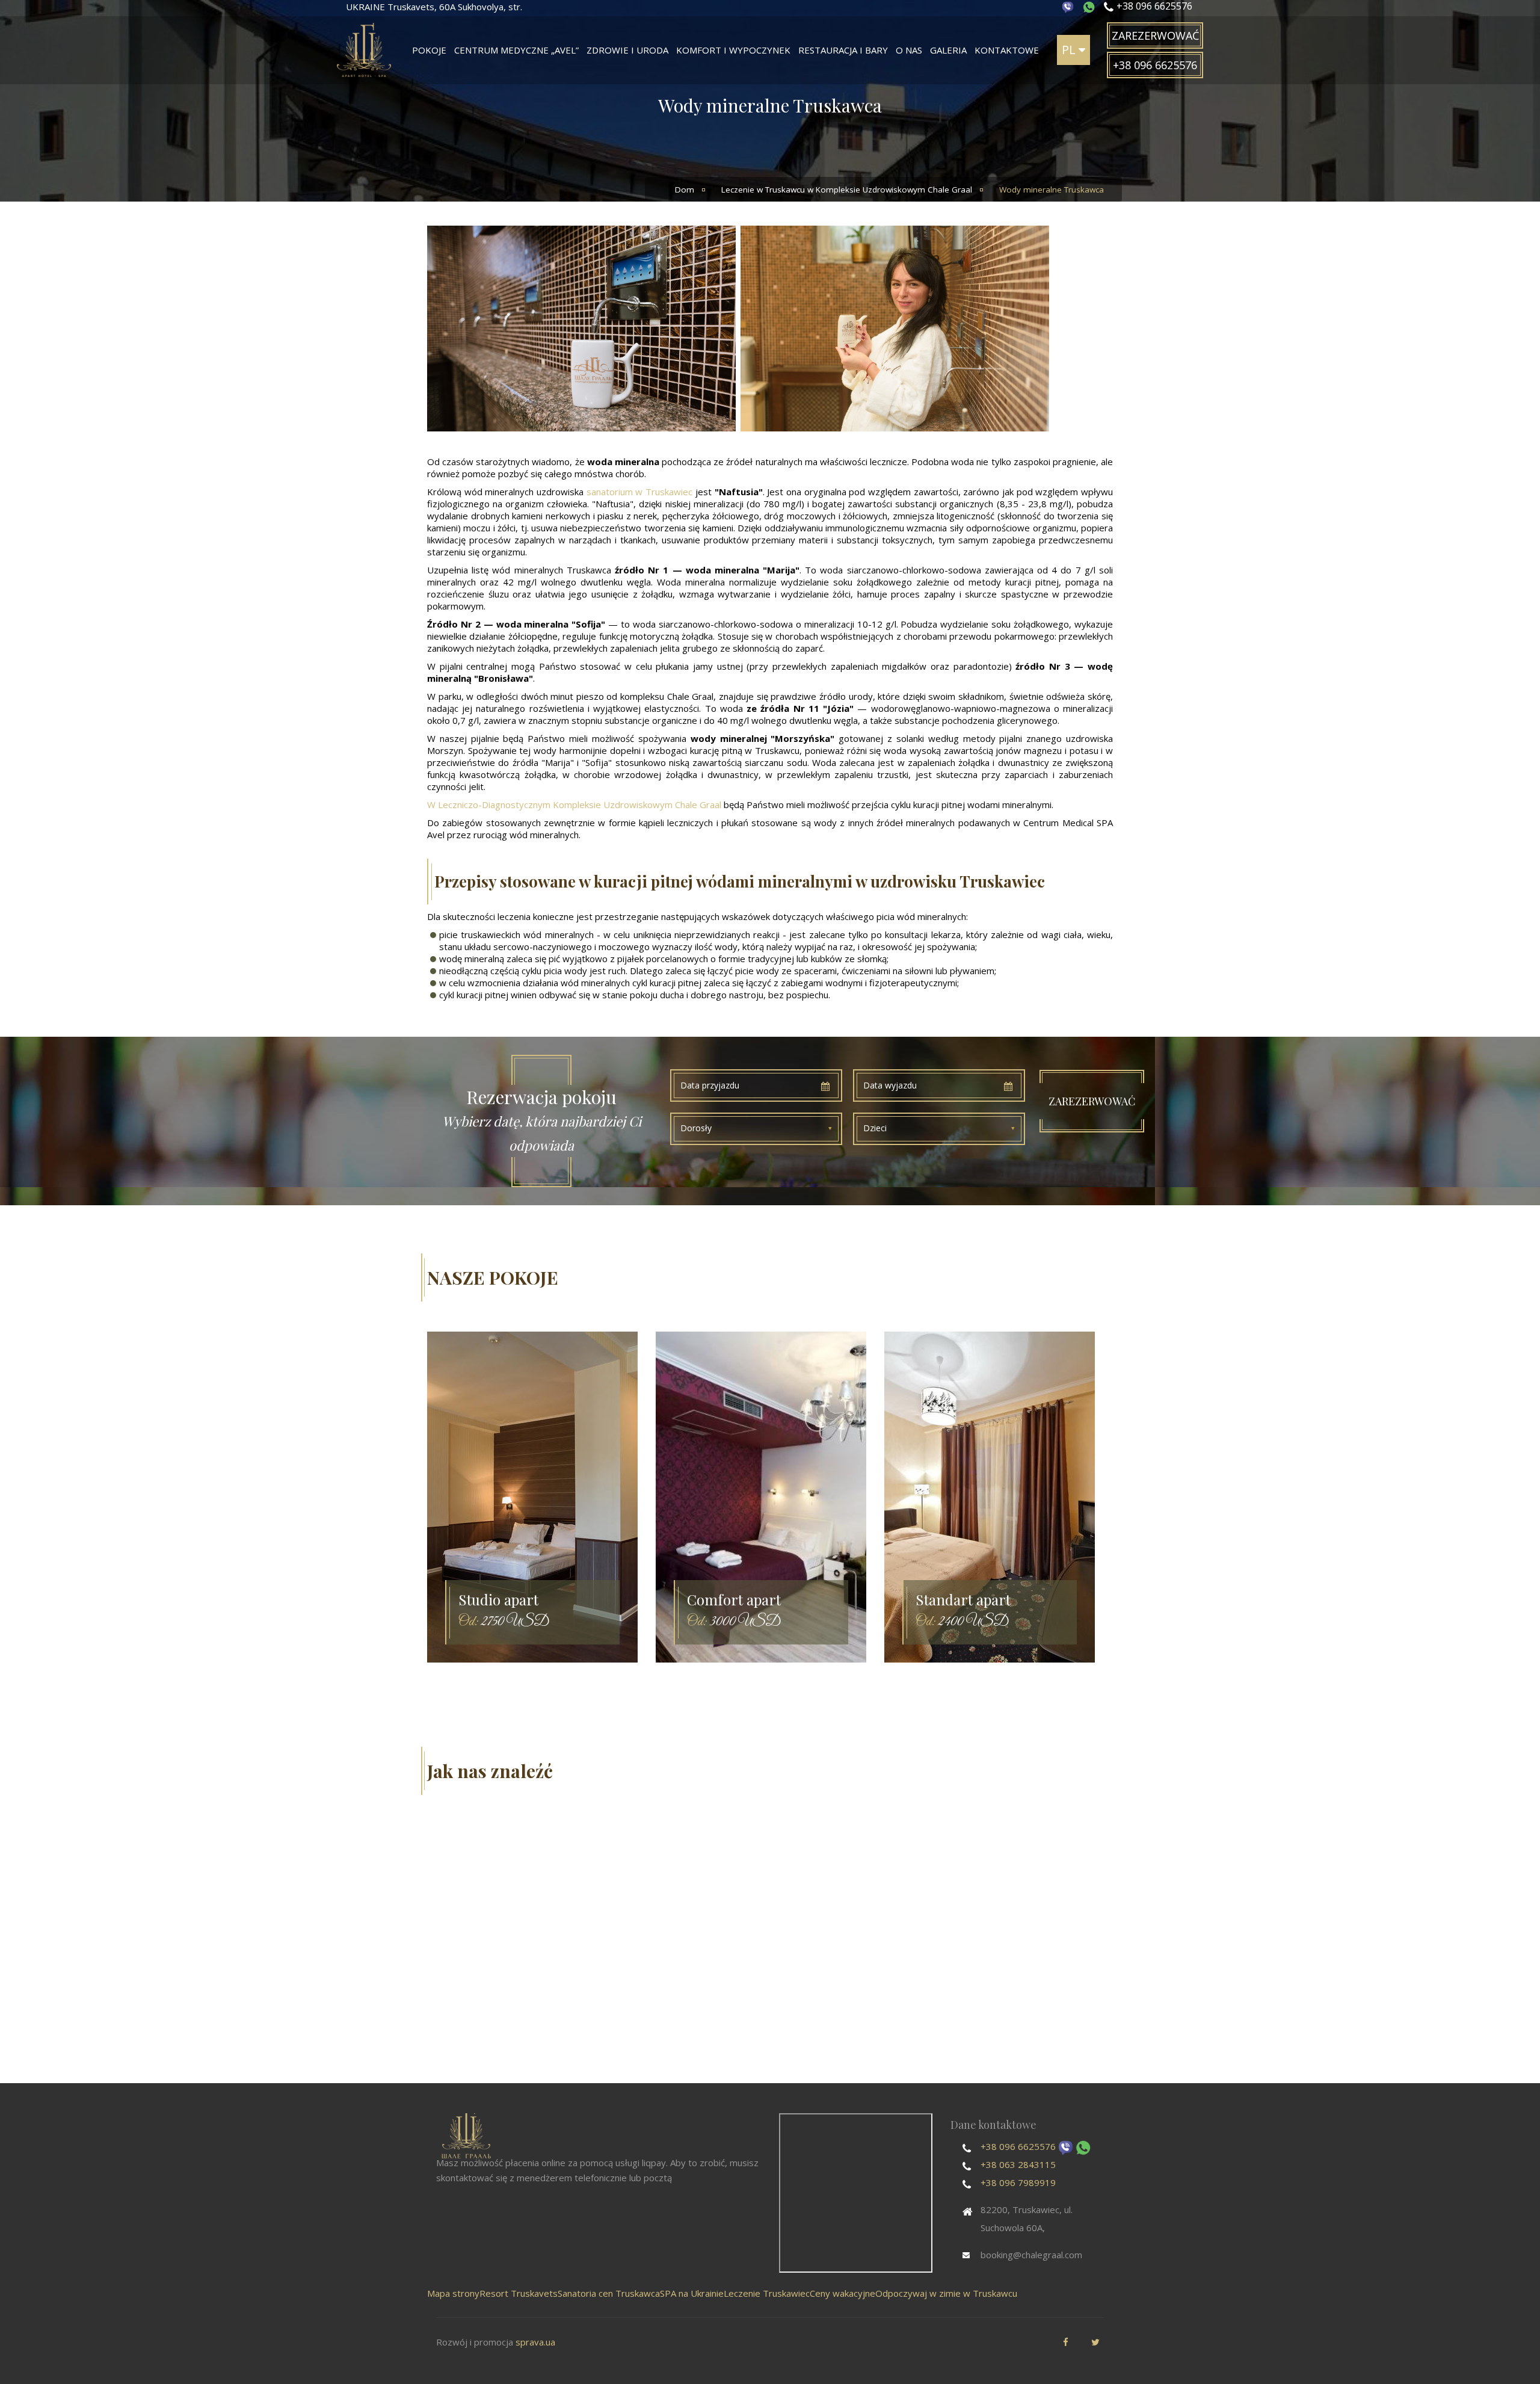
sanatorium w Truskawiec (639, 492)
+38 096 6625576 (1018, 2146)
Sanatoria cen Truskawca (609, 2293)
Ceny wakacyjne (842, 2293)
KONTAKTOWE (1007, 50)
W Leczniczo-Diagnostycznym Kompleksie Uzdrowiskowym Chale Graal (574, 804)
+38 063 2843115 (1018, 2164)
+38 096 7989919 (1018, 2182)
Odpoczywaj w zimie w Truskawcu (946, 2293)
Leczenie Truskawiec (767, 2293)
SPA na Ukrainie (692, 2293)
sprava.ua (535, 2342)
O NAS (909, 50)
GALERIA (948, 50)
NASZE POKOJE (493, 1277)
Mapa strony (453, 2293)
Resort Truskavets (519, 2293)
